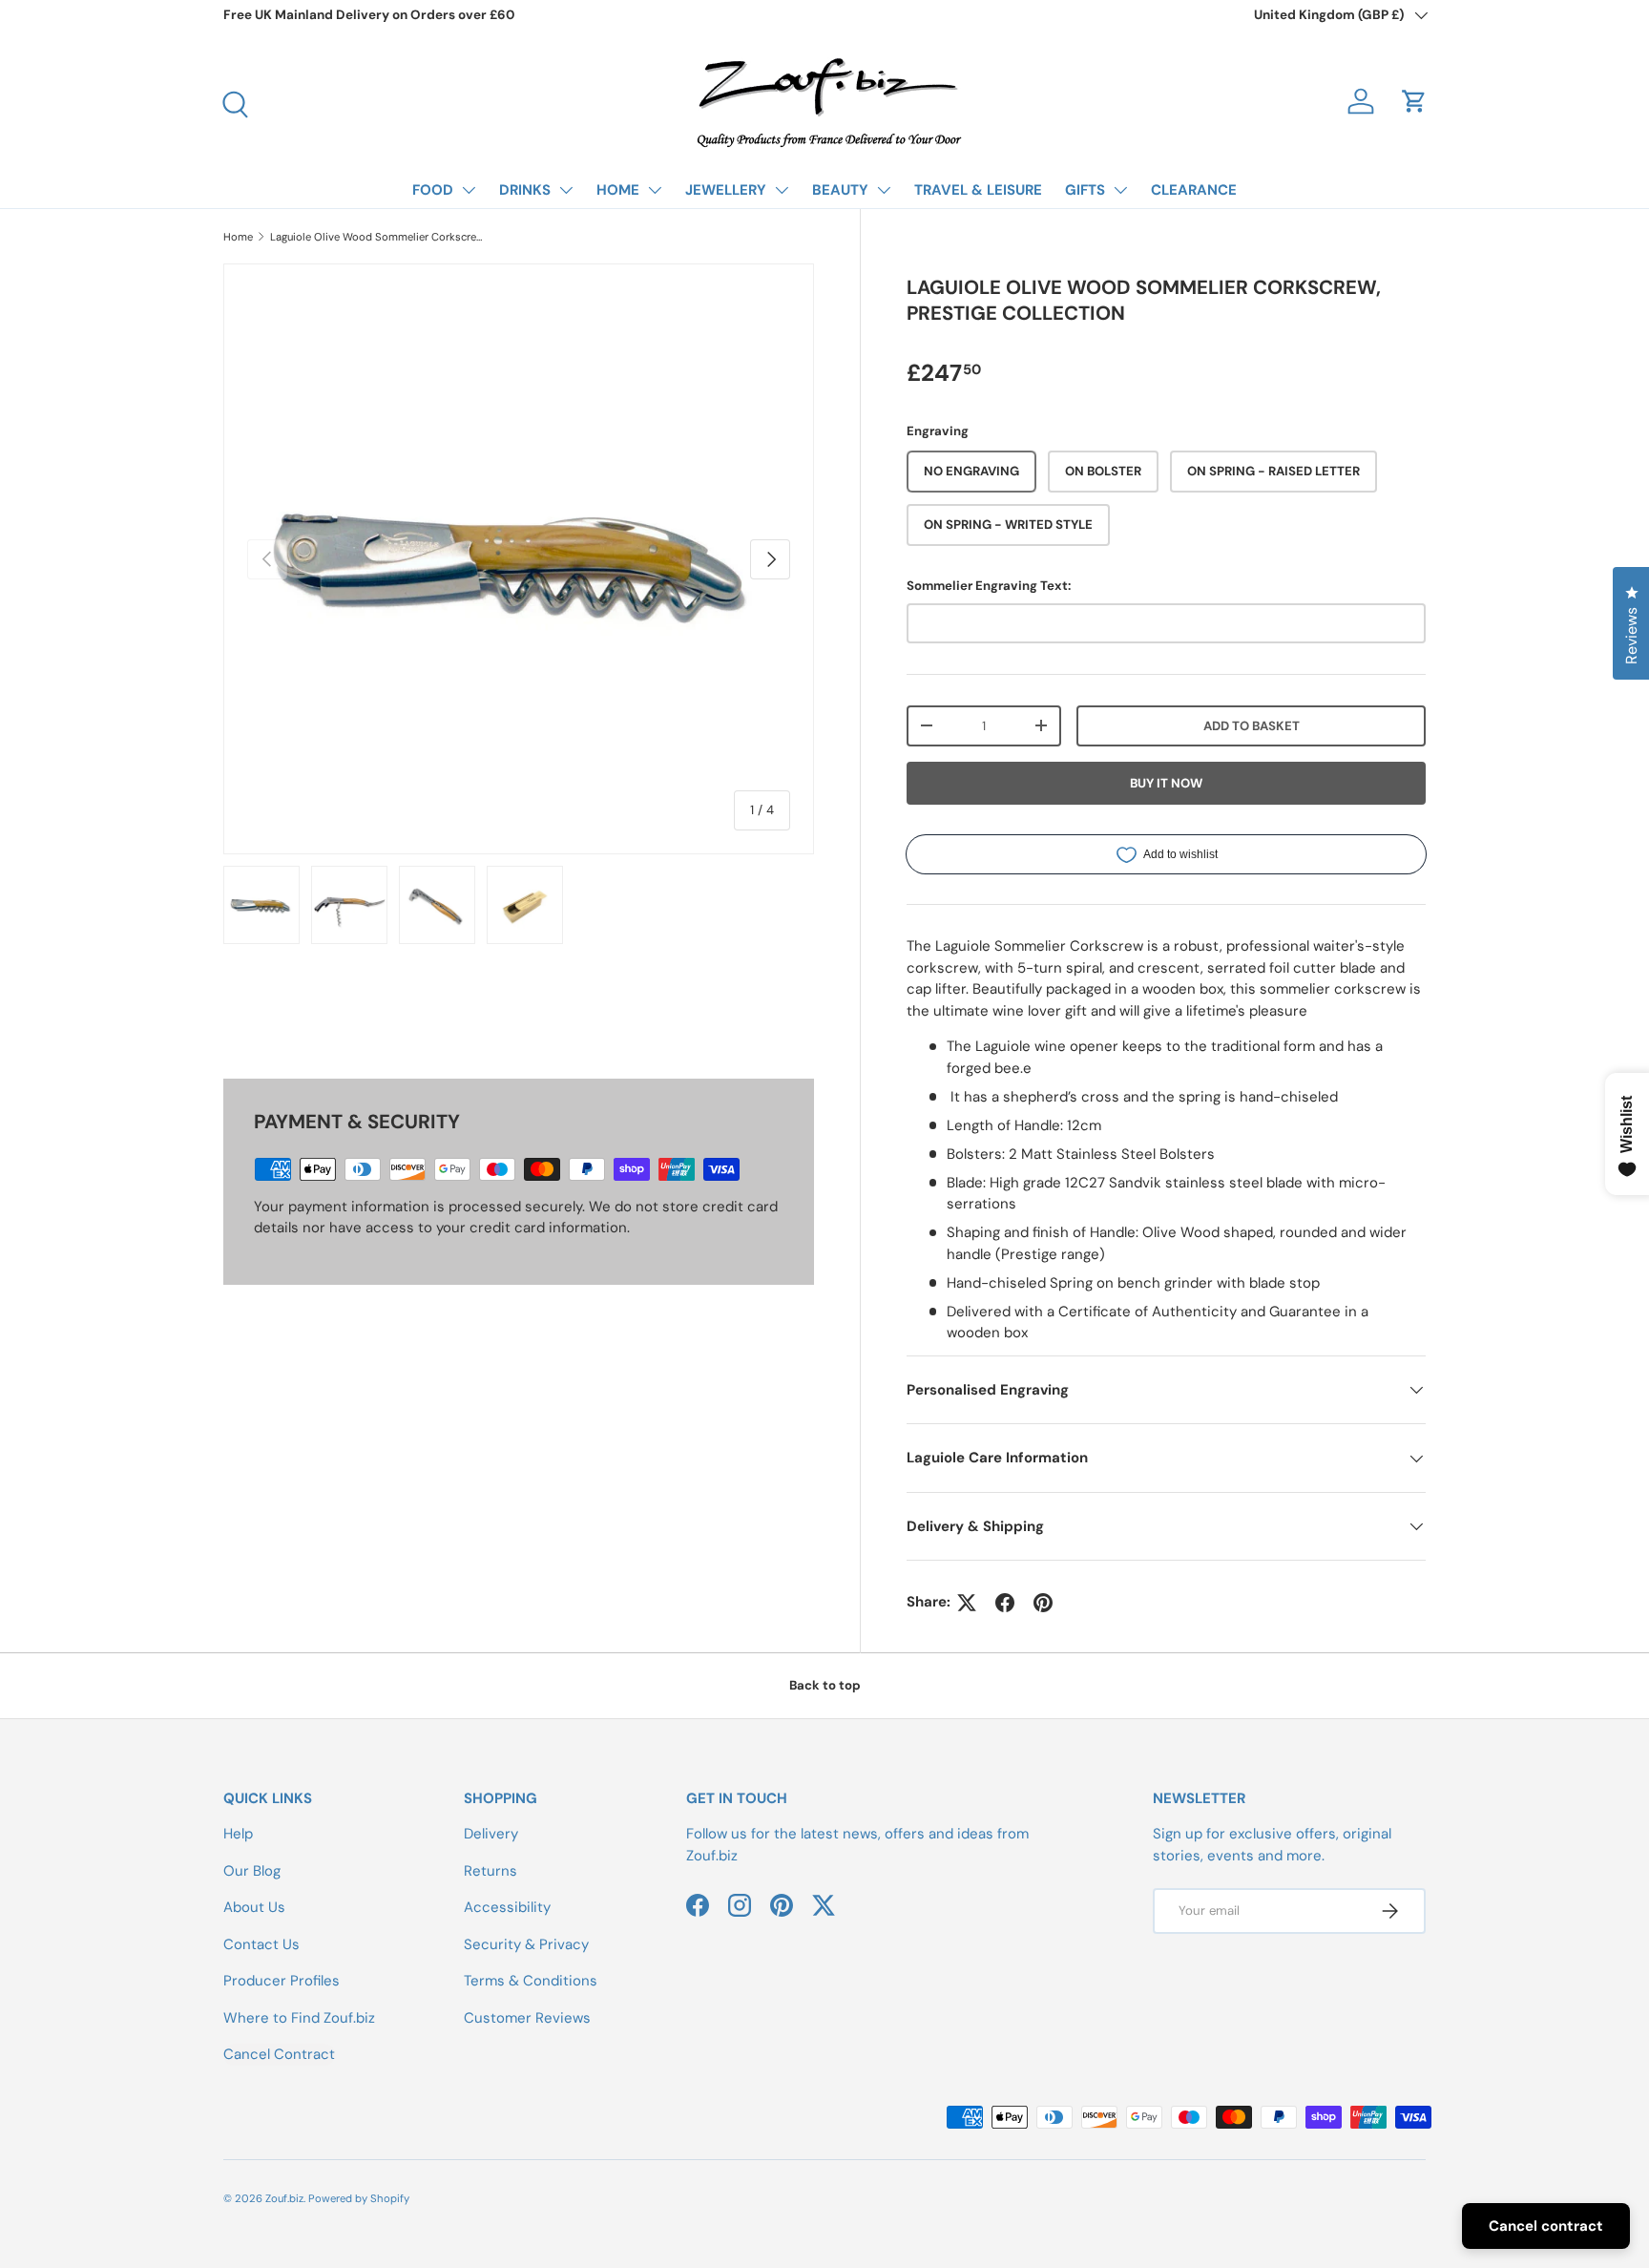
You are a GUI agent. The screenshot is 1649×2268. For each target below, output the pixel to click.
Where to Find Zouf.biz (299, 2018)
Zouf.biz (284, 2198)
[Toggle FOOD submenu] (469, 190)
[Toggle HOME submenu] (655, 190)
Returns (491, 1871)
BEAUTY (840, 190)
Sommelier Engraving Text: (989, 586)
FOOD (433, 190)
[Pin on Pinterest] (1043, 1603)
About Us (254, 1907)
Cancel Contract (279, 2054)
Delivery (491, 1834)
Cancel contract (1546, 2226)
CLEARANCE (1194, 190)
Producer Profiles (282, 1981)
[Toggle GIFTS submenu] (1120, 190)
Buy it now (1166, 783)
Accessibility (507, 1907)
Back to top (825, 1685)
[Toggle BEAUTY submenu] (884, 190)
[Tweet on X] (967, 1603)
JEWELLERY (726, 190)
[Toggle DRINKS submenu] (566, 190)
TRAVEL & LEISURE (978, 190)
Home (238, 237)
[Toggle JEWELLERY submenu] (782, 190)
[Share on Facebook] (1005, 1603)
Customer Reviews (527, 2018)
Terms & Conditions (531, 1981)
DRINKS (525, 190)
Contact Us (261, 1944)
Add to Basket (1252, 726)
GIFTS (1085, 190)
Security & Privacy (526, 1944)
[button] (1414, 101)
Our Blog (252, 1871)
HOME (618, 190)
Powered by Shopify (359, 2198)
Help (238, 1834)
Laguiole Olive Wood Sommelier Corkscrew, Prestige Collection (377, 237)
